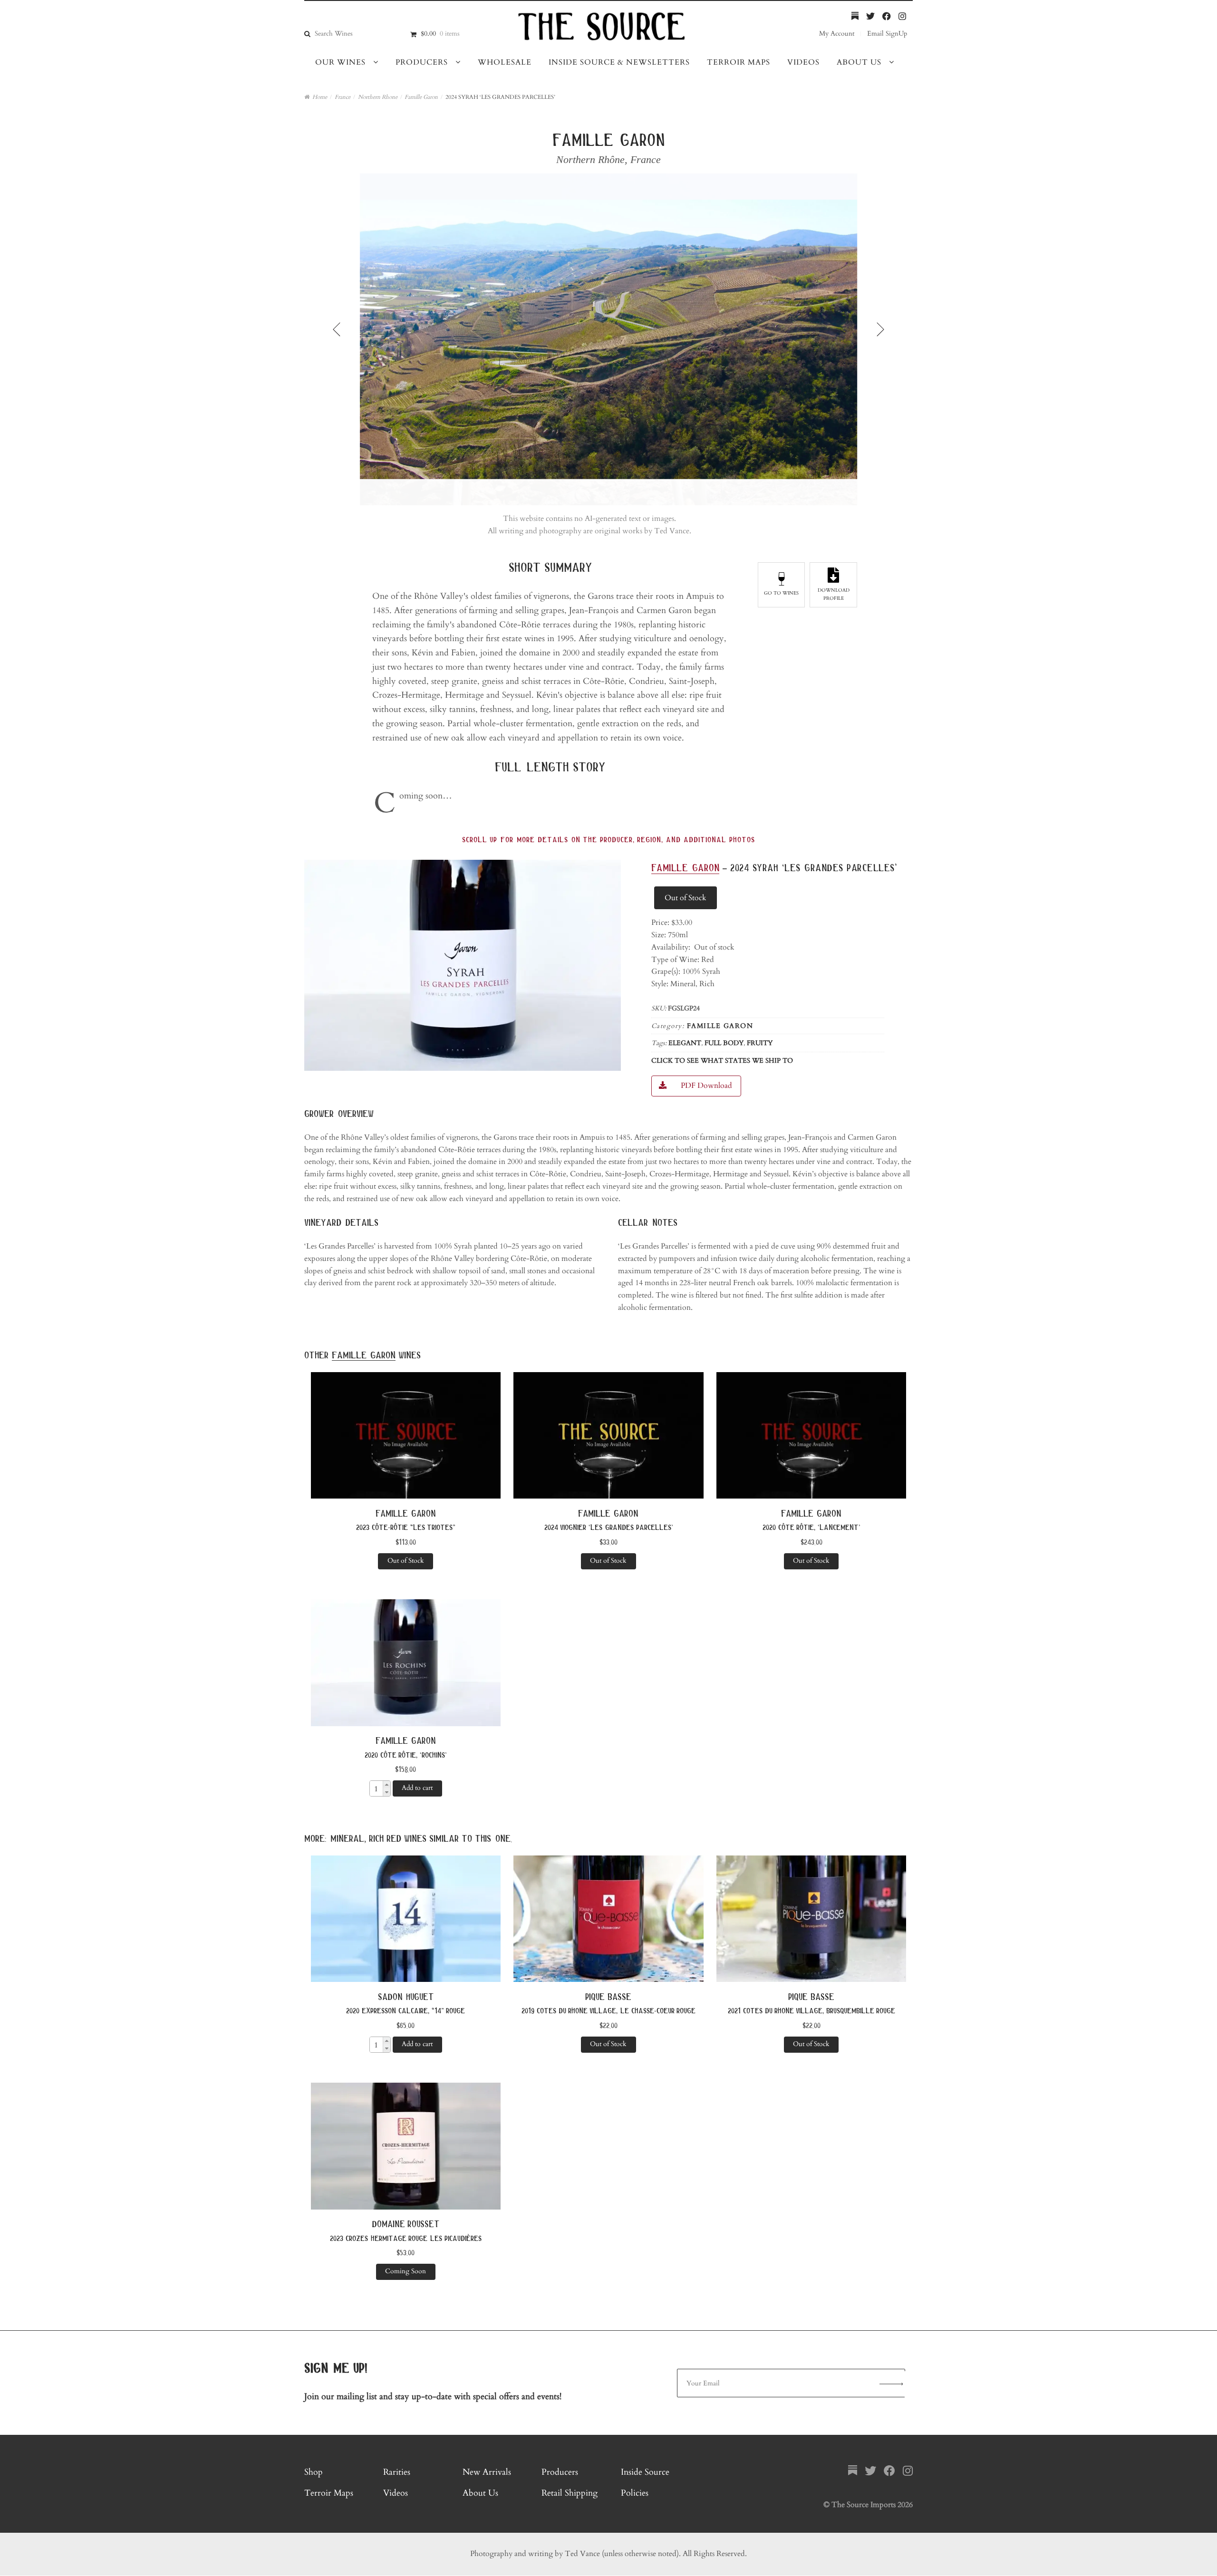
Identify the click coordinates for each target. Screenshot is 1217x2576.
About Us (859, 62)
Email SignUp (887, 34)
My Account (837, 34)
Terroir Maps (739, 62)
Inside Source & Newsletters (619, 62)
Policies (635, 2493)
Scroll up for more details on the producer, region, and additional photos (608, 840)
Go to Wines (781, 593)
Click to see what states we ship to (722, 1061)
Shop (314, 2472)
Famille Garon (421, 97)
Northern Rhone (378, 97)
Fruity (760, 1043)
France (343, 97)
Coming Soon (406, 2271)
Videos (803, 62)
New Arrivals (487, 2472)
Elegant (685, 1043)
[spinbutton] (376, 1789)
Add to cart (417, 1788)
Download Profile (834, 594)
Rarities (397, 2472)
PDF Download (706, 1086)
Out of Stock (686, 898)
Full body (724, 1043)
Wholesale (505, 62)
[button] (386, 1785)
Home (320, 97)
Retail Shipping (570, 2493)
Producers (422, 62)
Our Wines (340, 62)
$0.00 (440, 34)
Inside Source (645, 2472)
